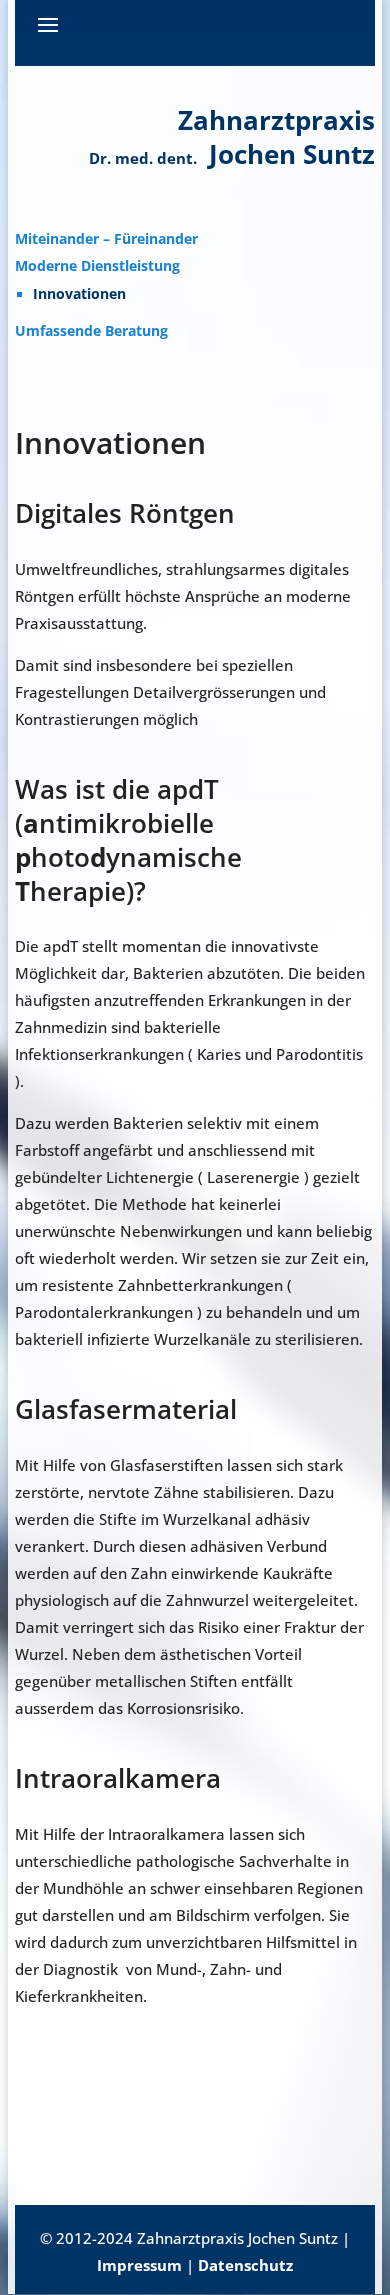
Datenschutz (245, 2265)
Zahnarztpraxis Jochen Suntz (232, 137)
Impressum (139, 2265)
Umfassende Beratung (91, 331)
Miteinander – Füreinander (106, 239)
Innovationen (79, 294)
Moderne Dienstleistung (97, 266)
